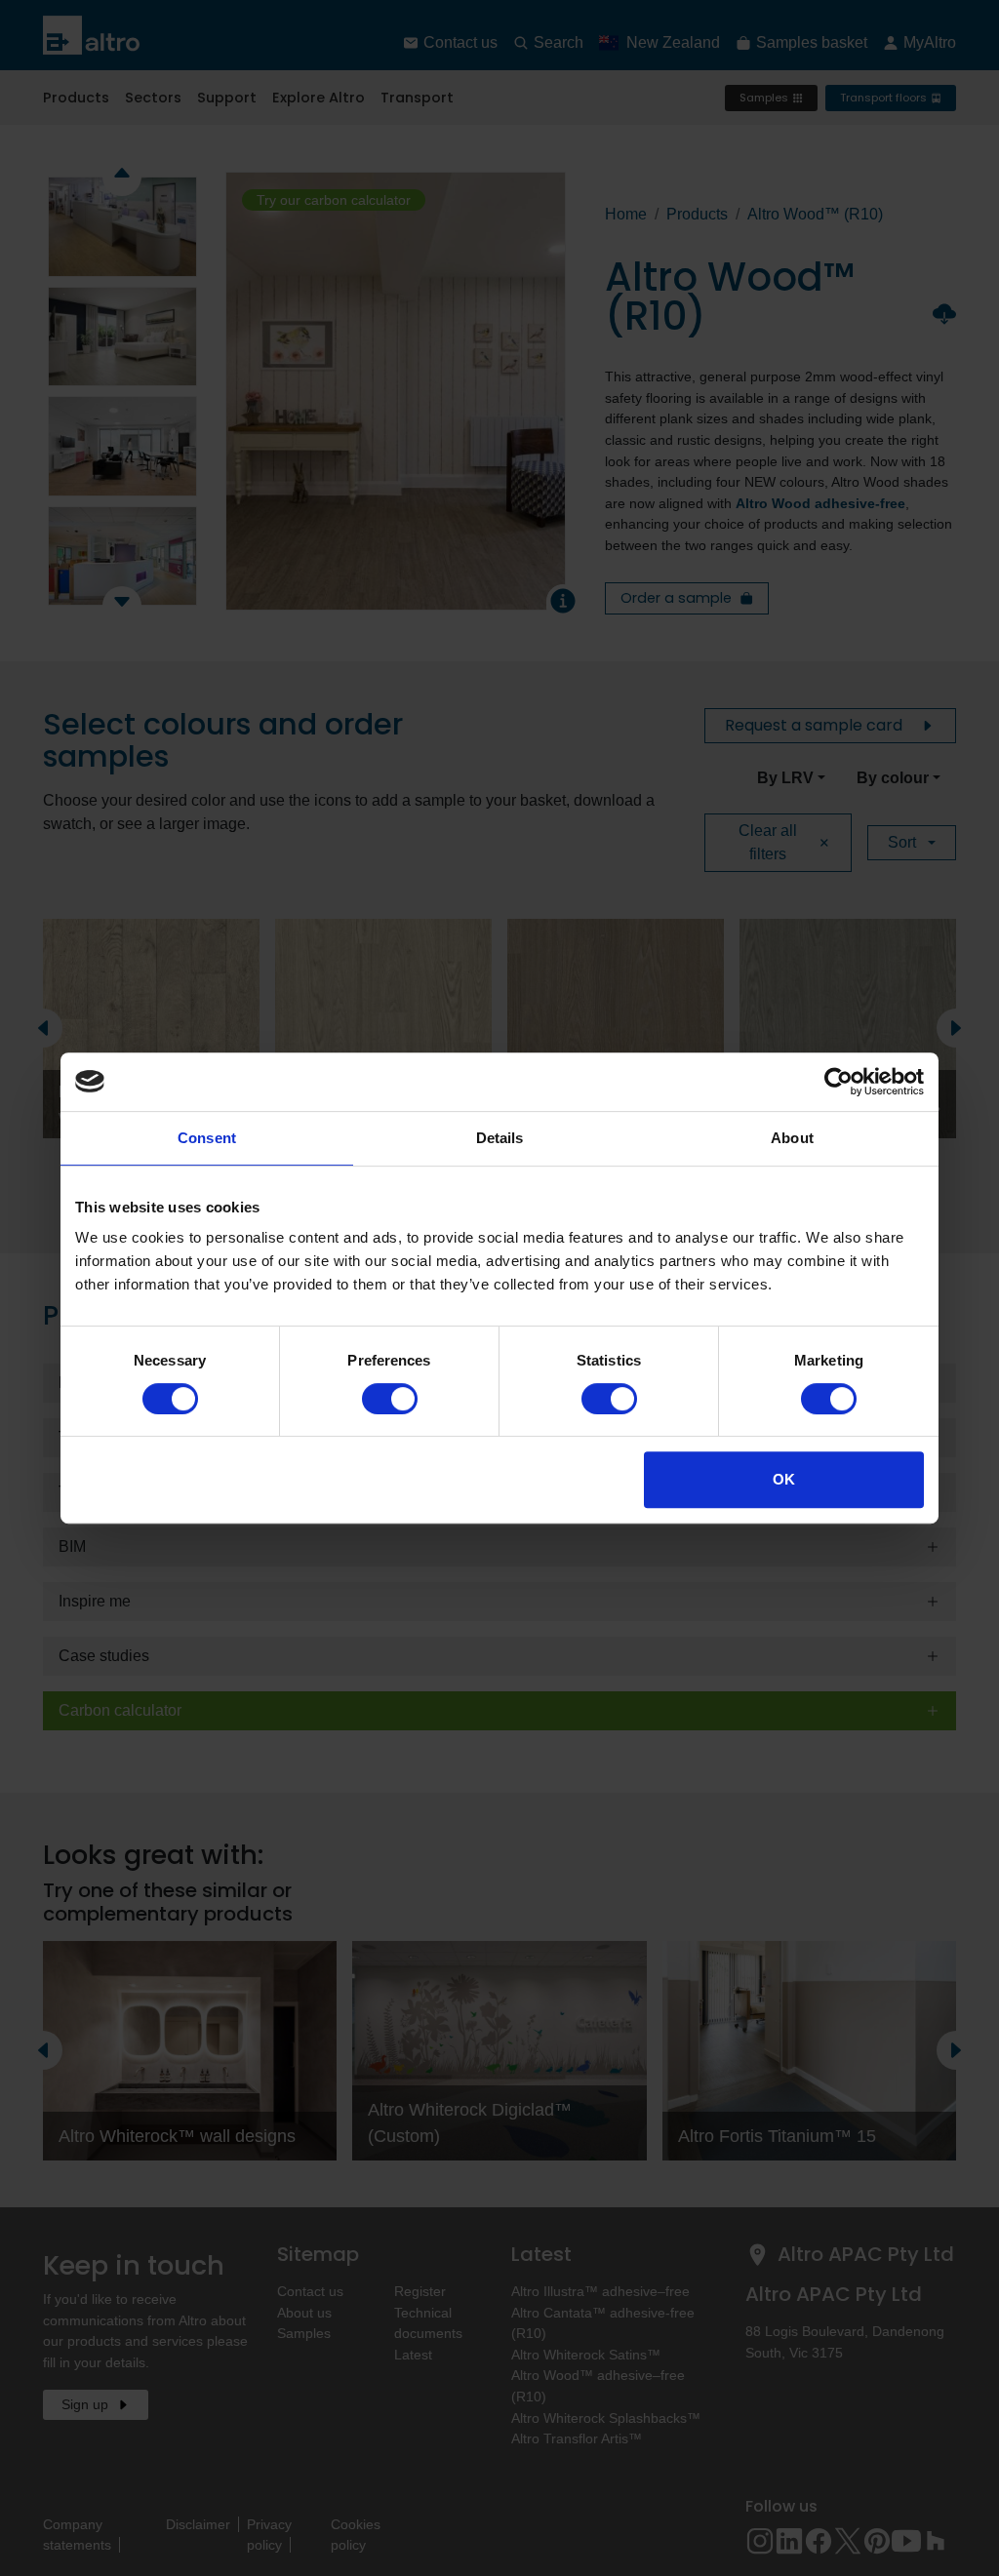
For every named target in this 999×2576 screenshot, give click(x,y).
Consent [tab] (207, 1138)
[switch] (390, 1399)
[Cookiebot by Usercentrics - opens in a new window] (839, 1082)
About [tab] (792, 1138)
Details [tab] (500, 1138)
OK (784, 1479)
